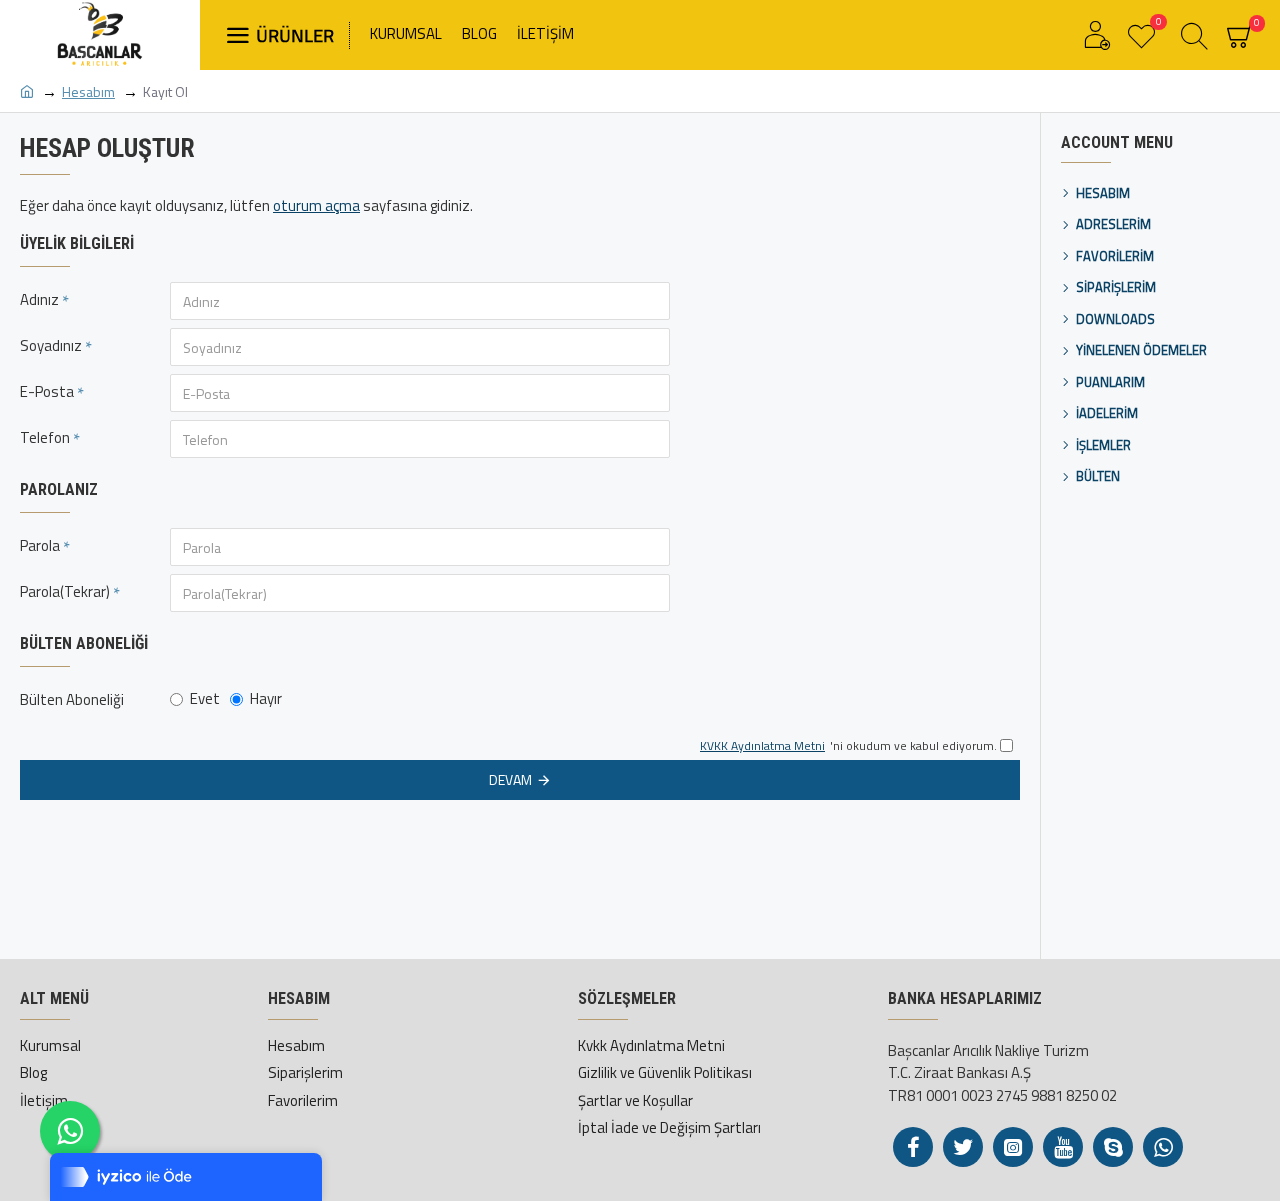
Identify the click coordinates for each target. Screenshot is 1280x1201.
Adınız (39, 299)
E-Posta (47, 391)
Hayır (266, 698)
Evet (205, 698)
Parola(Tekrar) (65, 591)
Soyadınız (51, 345)
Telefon (45, 437)
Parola (40, 545)
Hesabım (88, 91)
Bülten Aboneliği (72, 699)
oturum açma (316, 206)
